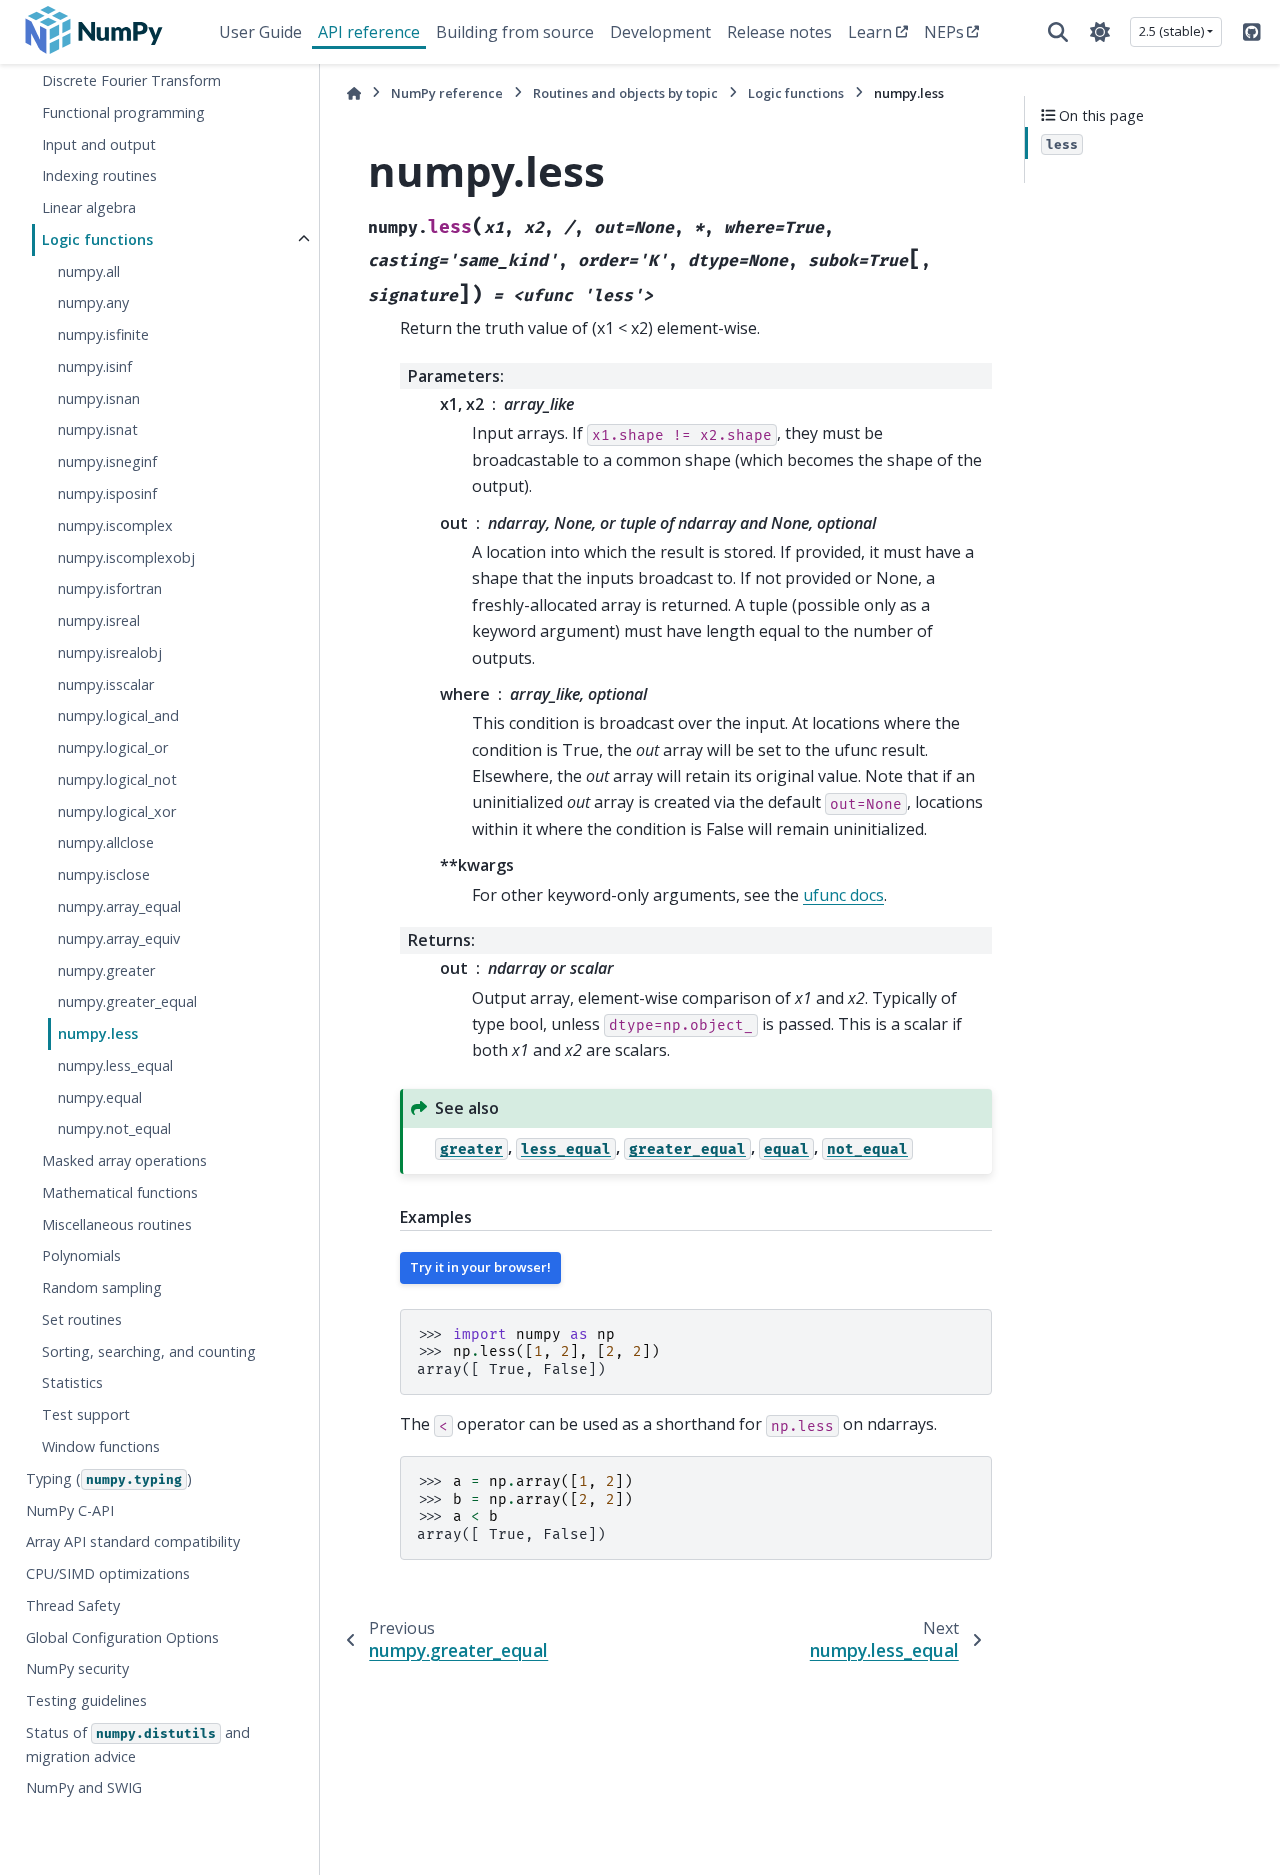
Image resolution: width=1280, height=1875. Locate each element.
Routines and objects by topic (625, 93)
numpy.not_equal (114, 1129)
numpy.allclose (106, 843)
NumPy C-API (70, 1510)
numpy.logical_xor (117, 811)
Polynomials (81, 1256)
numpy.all (89, 271)
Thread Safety (73, 1605)
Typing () (109, 1478)
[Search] (1058, 32)
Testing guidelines (86, 1700)
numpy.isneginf (107, 462)
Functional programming (123, 112)
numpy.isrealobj (110, 652)
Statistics (72, 1383)
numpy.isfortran (110, 589)
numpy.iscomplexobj (126, 557)
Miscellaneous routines (117, 1224)
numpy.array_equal (119, 906)
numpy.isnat (98, 430)
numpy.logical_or (113, 747)
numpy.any (93, 303)
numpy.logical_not (117, 779)
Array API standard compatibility (133, 1542)
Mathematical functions (120, 1192)
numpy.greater (106, 970)
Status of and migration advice (138, 1744)
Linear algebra (89, 207)
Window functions (101, 1446)
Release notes (779, 32)
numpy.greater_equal (127, 1002)
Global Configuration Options (122, 1637)
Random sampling (102, 1287)
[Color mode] (1100, 32)
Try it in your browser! (480, 1267)
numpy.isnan (99, 398)
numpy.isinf (95, 366)
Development (660, 32)
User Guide (260, 32)
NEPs (944, 32)
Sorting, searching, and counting (149, 1351)
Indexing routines (99, 176)
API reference (369, 32)
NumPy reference (447, 93)
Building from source (515, 32)
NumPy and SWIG (84, 1788)
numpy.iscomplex (115, 525)
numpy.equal (100, 1097)
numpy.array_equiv (119, 938)
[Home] (354, 93)
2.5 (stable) (1171, 31)
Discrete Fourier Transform (131, 80)
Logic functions (97, 239)
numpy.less (98, 1033)
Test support (86, 1415)
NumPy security (77, 1669)
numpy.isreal (99, 620)
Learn (870, 32)
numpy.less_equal (115, 1065)
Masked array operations (124, 1160)
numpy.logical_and (118, 716)
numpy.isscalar (106, 684)
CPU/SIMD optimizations (108, 1573)
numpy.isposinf (107, 493)
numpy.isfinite (103, 335)
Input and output (99, 144)
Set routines (82, 1319)
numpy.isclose (104, 875)
